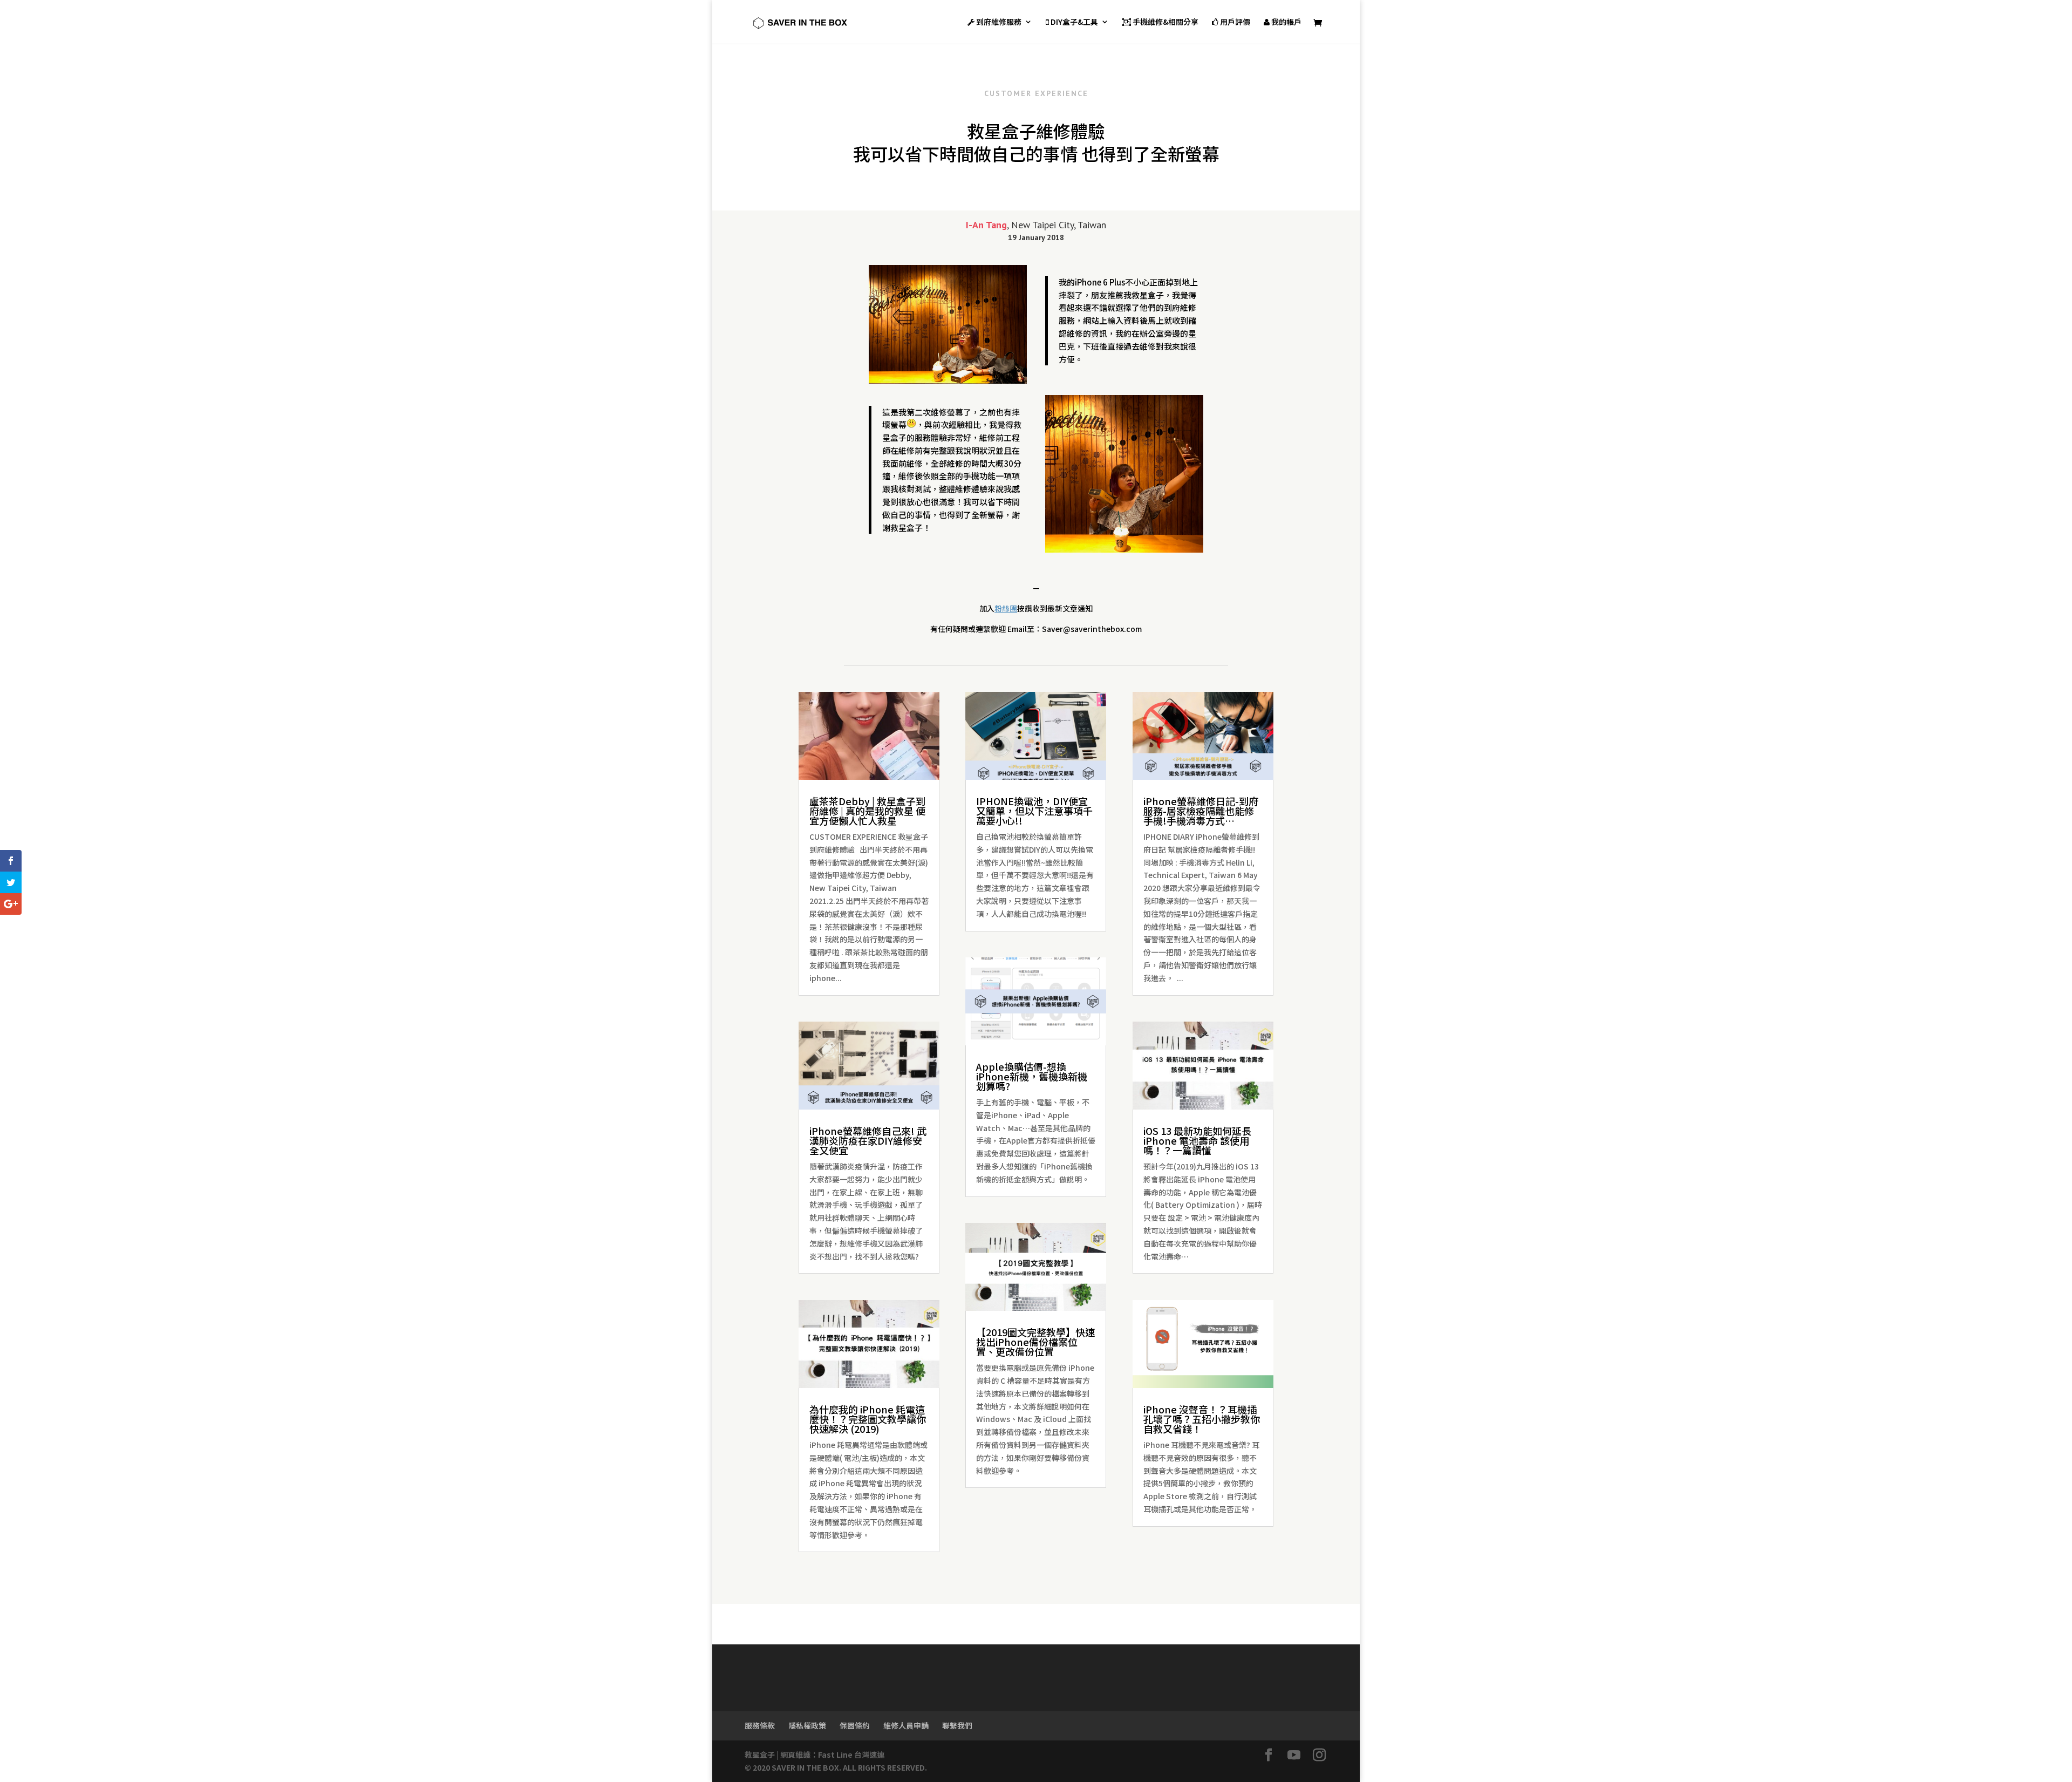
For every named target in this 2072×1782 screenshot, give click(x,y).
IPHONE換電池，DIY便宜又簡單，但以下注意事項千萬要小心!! (1034, 811)
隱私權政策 (807, 1725)
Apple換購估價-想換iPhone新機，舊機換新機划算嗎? (1032, 1076)
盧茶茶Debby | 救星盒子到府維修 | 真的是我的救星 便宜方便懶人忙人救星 (867, 811)
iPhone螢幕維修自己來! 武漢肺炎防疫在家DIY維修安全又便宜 (868, 1140)
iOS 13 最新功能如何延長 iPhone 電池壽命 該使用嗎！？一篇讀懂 (1197, 1140)
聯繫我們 (957, 1725)
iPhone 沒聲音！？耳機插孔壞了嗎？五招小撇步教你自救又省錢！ (1202, 1419)
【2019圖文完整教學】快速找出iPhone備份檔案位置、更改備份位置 (1035, 1342)
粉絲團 (1006, 608)
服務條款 (760, 1725)
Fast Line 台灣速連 (851, 1754)
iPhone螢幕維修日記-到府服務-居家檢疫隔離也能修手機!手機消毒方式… (1201, 811)
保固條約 (855, 1725)
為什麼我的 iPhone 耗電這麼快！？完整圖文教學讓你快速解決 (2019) (868, 1419)
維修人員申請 (906, 1725)
